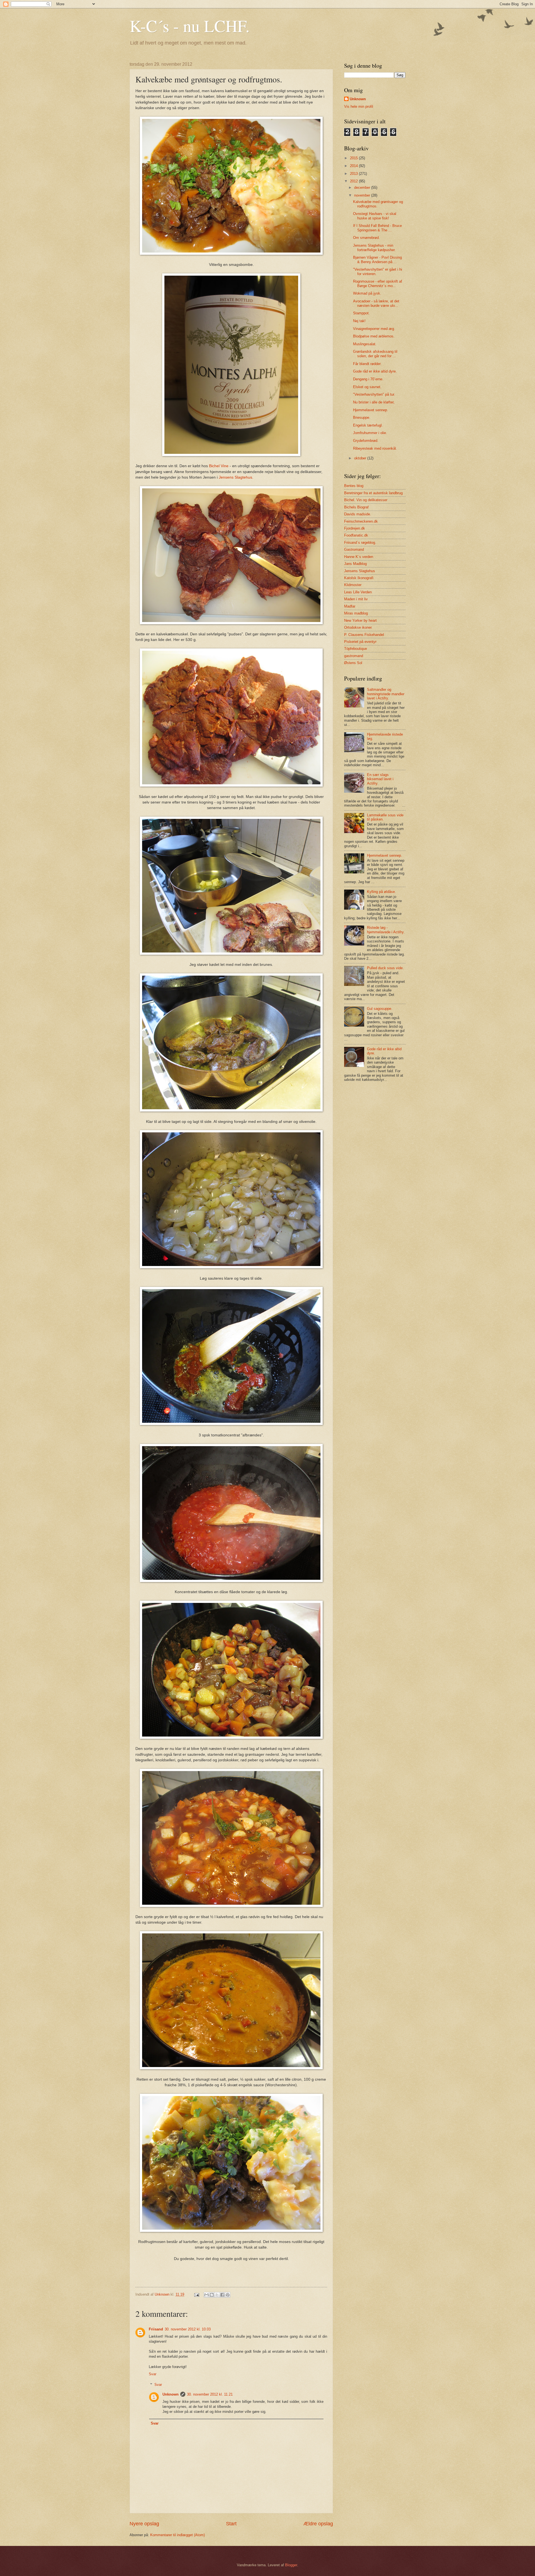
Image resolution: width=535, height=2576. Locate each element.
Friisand (156, 2329)
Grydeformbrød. (366, 441)
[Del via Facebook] (222, 2295)
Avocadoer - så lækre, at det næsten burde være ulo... (376, 303)
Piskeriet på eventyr (360, 642)
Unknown (171, 2394)
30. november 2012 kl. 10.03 (188, 2329)
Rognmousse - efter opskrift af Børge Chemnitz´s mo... (378, 283)
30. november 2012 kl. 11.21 (210, 2394)
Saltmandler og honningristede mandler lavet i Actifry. (386, 694)
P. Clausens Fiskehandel (364, 635)
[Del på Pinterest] (228, 2295)
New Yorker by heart (360, 620)
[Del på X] (217, 2295)
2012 (354, 181)
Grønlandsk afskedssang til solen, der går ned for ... (375, 354)
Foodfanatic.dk (356, 535)
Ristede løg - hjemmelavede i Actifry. (386, 930)
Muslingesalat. (365, 344)
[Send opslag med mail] (196, 2294)
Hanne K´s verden (359, 557)
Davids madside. (358, 514)
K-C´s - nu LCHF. (190, 26)
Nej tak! (359, 321)
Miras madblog (356, 613)
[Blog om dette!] (212, 2295)
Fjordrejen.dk (355, 528)
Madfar (350, 606)
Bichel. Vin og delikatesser (366, 500)
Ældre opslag (318, 2524)
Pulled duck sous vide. (385, 968)
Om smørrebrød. (366, 238)
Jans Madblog (355, 564)
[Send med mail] (206, 2295)
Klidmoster (353, 585)
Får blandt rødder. (367, 364)
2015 (354, 158)
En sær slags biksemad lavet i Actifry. (380, 779)
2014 (354, 166)
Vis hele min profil (359, 106)
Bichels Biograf (356, 507)
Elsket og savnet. (367, 387)
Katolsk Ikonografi (359, 578)
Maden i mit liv (356, 599)
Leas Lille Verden (358, 592)
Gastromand (354, 549)
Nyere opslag (144, 2524)
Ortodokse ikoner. (358, 627)
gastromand (354, 656)
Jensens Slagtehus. (236, 477)
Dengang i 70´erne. (368, 379)
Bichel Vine (219, 466)
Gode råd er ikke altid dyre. (375, 371)
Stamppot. (361, 313)
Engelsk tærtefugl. (368, 425)
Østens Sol (353, 663)
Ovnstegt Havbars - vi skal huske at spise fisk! (375, 216)
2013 (354, 174)
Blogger (291, 2565)
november (363, 195)
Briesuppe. (362, 418)
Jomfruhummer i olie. (370, 433)
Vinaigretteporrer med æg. (374, 329)
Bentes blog (354, 486)
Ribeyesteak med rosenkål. (375, 448)
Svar (153, 2374)
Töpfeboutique (356, 649)
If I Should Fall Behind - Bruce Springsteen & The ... (377, 228)
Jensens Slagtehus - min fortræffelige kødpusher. (374, 248)
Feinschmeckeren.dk (361, 521)
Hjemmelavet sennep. (371, 410)
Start (231, 2524)
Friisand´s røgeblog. (360, 543)
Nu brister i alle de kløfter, (374, 402)
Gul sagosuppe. (380, 1009)
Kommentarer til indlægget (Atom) (177, 2535)
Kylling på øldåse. (381, 892)
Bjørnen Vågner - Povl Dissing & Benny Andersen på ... (377, 259)
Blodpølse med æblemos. (374, 336)
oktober (361, 458)
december (363, 188)
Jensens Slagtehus (360, 571)
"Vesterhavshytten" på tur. (374, 394)
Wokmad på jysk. (367, 293)
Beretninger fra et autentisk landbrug (373, 493)
